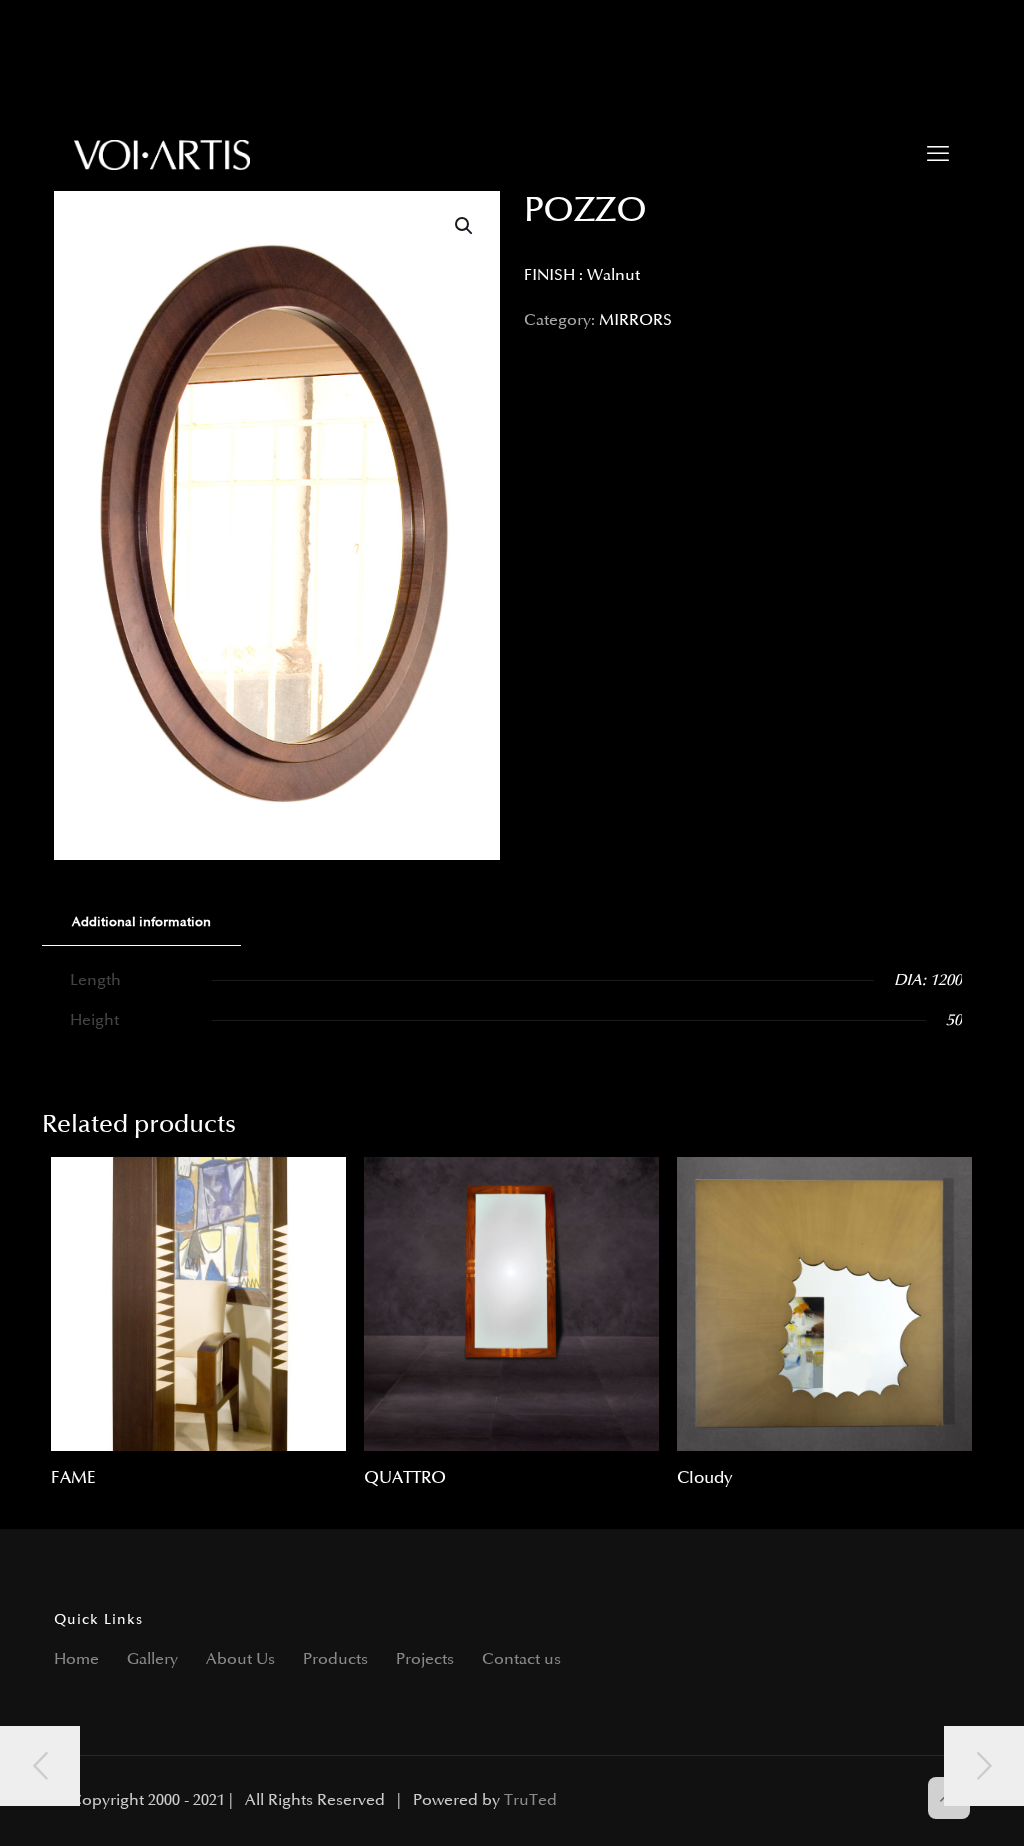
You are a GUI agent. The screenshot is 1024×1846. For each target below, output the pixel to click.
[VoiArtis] (162, 155)
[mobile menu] (938, 155)
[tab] (141, 922)
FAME (73, 1478)
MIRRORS (635, 320)
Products (335, 1659)
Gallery (152, 1659)
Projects (425, 1659)
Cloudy (705, 1478)
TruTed (530, 1800)
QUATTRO (405, 1478)
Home (76, 1659)
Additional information (141, 922)
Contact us (521, 1659)
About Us (240, 1659)
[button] (465, 226)
